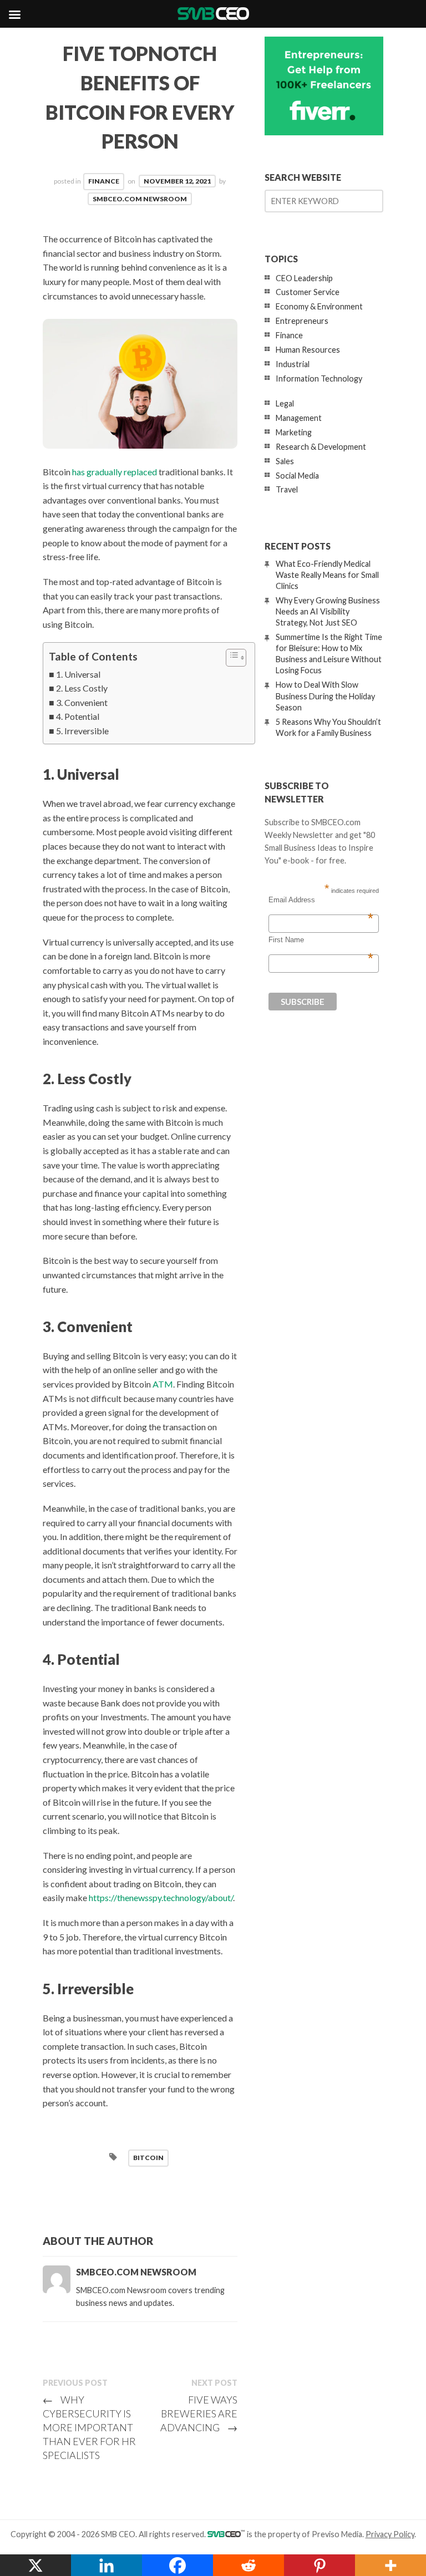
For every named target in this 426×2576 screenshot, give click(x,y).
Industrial (293, 364)
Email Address (321, 900)
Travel (287, 489)
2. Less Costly (82, 688)
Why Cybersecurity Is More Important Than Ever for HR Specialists (89, 2427)
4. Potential (78, 716)
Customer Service (308, 292)
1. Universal (78, 674)
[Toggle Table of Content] (230, 658)
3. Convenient (82, 702)
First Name (321, 940)
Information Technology (319, 378)
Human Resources (308, 350)
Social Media (297, 476)
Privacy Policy (390, 2534)
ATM (163, 1384)
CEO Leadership (304, 278)
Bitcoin (148, 2158)
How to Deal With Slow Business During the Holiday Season (325, 696)
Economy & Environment (319, 306)
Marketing (294, 432)
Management (299, 418)
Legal (285, 403)
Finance (104, 181)
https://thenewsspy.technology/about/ (161, 1897)
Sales (285, 461)
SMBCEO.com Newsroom (140, 199)
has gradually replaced (115, 472)
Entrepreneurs (302, 321)
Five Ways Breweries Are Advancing (199, 2414)
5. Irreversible (82, 731)
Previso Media (337, 2534)
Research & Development (321, 447)
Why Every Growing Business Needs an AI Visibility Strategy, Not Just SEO (328, 611)
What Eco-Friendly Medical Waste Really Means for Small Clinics (327, 575)
